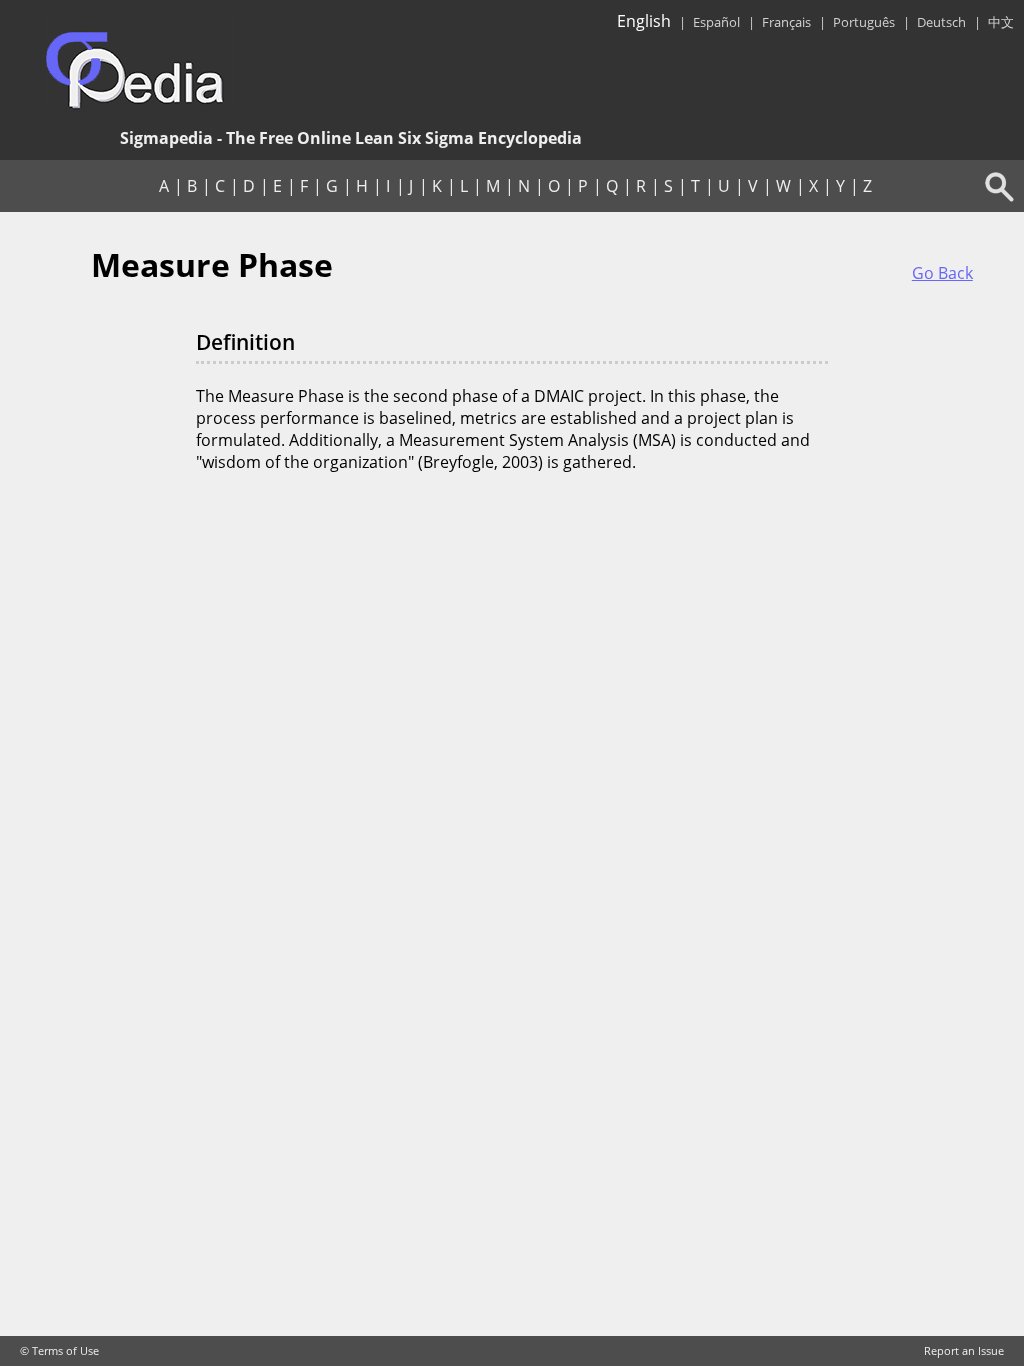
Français (786, 22)
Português (864, 22)
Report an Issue (964, 1351)
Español (716, 22)
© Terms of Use (59, 1351)
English (644, 21)
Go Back (942, 273)
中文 (1001, 22)
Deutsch (941, 22)
